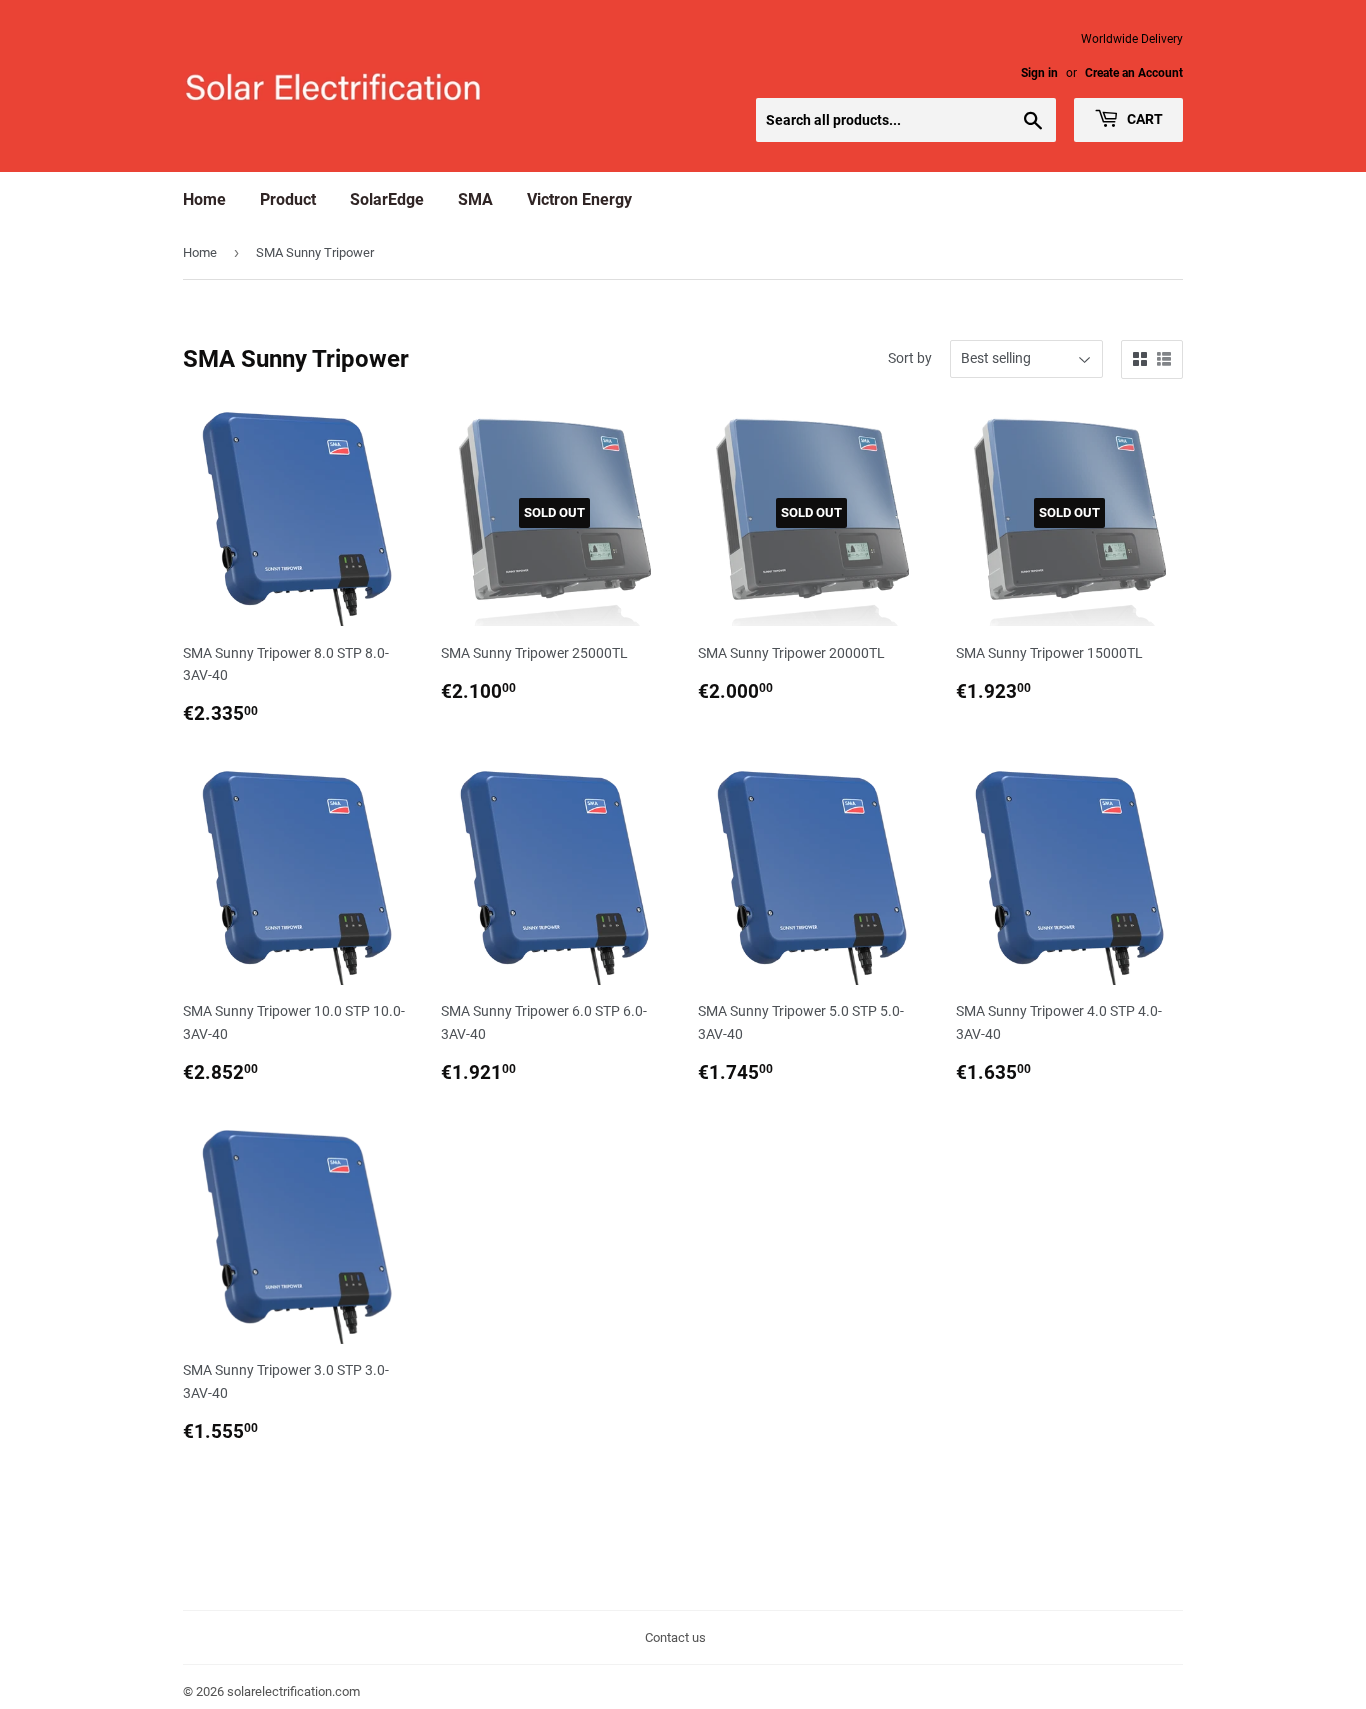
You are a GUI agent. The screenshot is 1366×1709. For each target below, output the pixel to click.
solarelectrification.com (293, 1691)
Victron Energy (579, 199)
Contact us (675, 1637)
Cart (1143, 119)
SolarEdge (387, 199)
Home (204, 199)
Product (288, 199)
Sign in (1039, 73)
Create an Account (1134, 73)
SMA (475, 199)
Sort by (910, 358)
